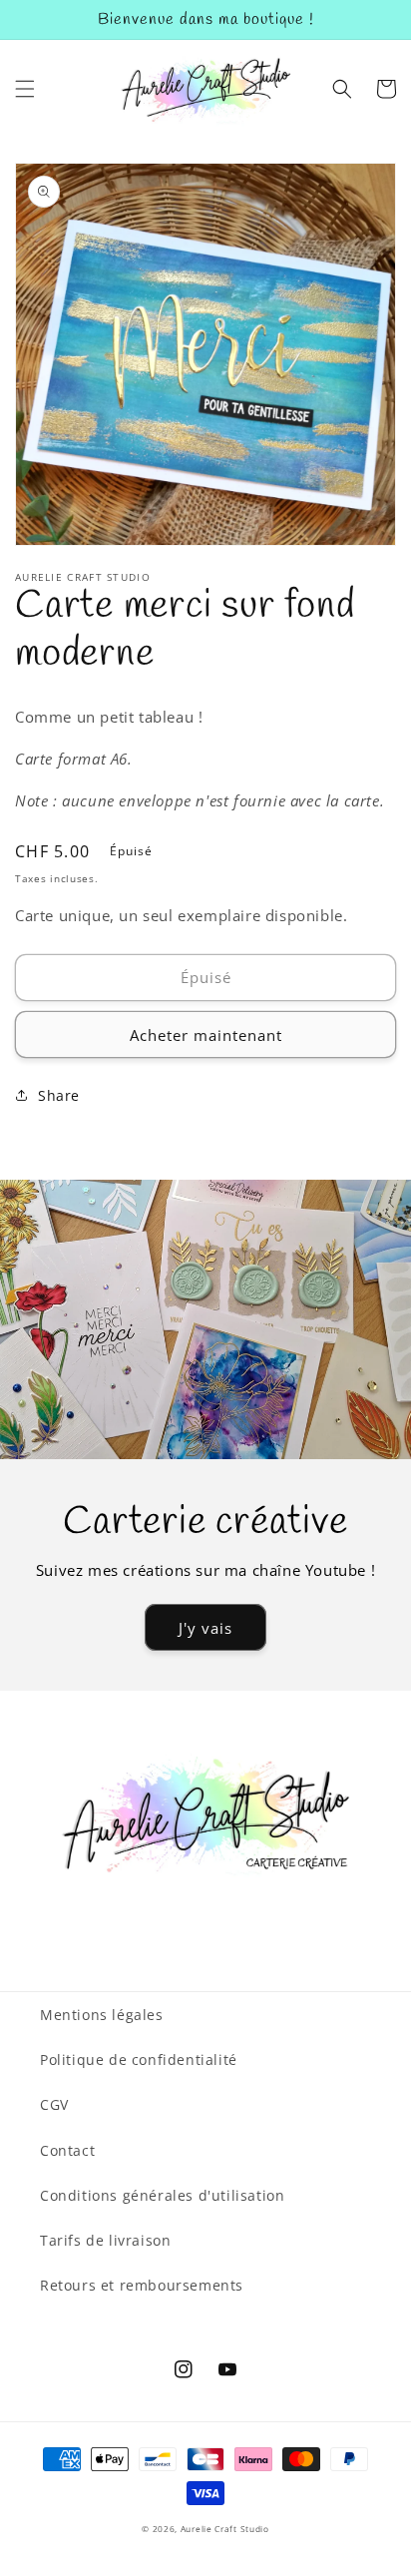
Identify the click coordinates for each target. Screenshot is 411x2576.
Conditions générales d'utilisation (162, 2195)
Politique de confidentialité (139, 2060)
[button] (25, 89)
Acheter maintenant (206, 1035)
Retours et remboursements (142, 2285)
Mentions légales (102, 2015)
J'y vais (205, 1628)
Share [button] (59, 1095)
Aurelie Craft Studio (225, 2529)
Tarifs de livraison (105, 2240)
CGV (54, 2104)
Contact (67, 2150)
